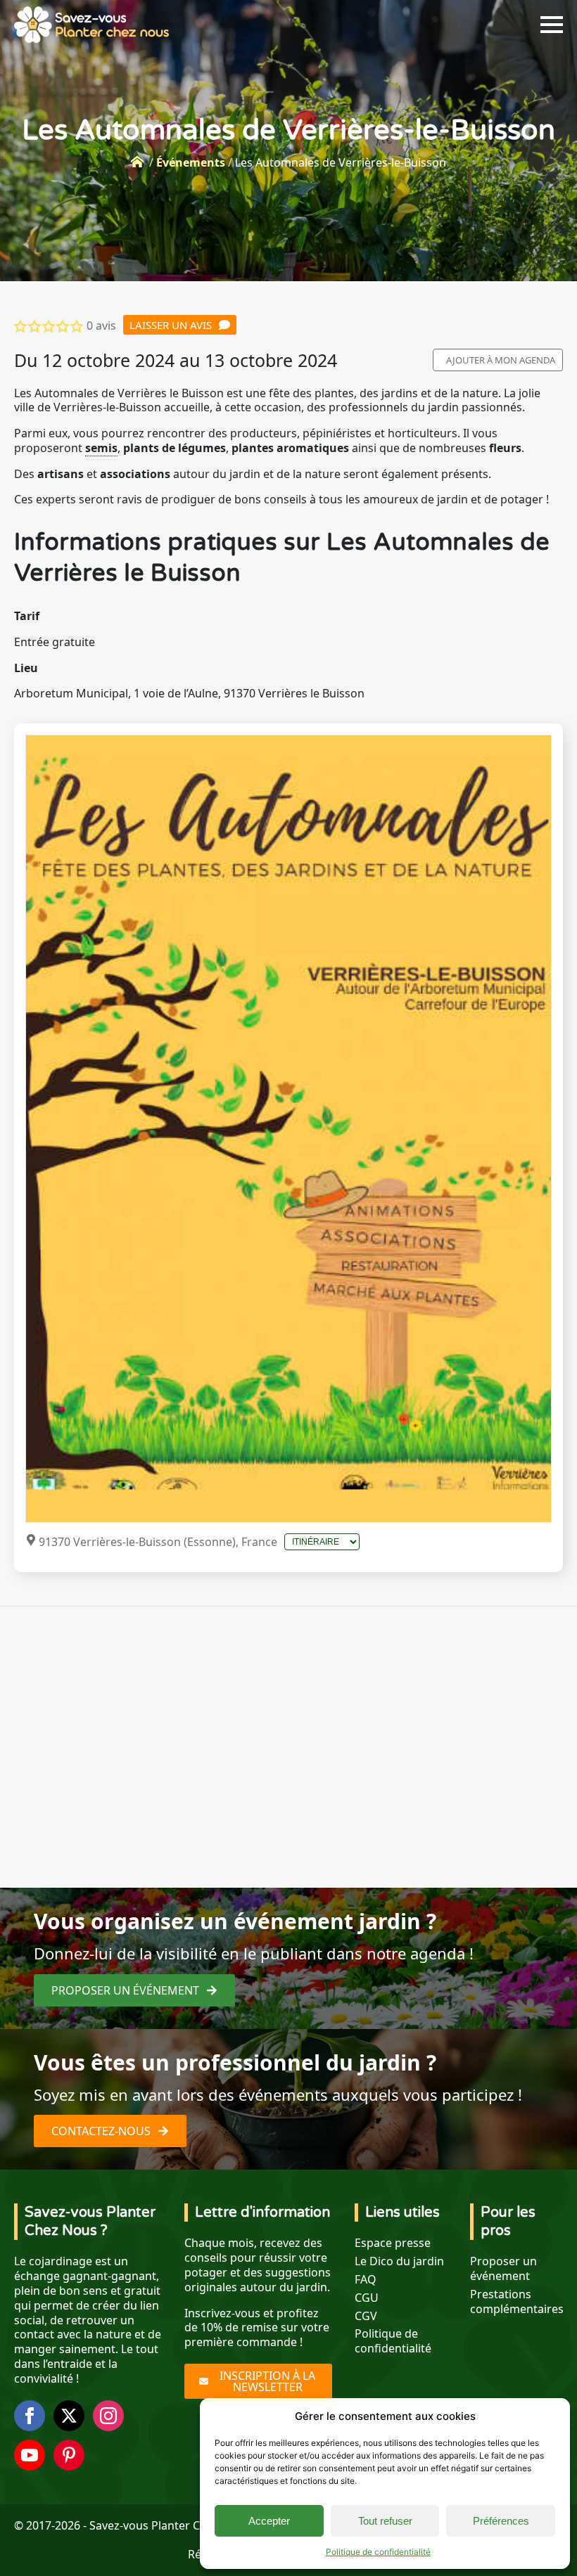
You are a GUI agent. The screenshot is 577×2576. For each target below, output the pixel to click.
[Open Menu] (552, 25)
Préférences (501, 2521)
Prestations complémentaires (517, 2302)
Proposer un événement (503, 2269)
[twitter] (69, 2416)
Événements (191, 162)
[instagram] (108, 2416)
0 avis (101, 326)
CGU (367, 2298)
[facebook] (30, 2416)
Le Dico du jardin (399, 2261)
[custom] (69, 2455)
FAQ (366, 2280)
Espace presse (393, 2243)
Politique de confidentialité (378, 2552)
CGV (366, 2316)
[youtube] (30, 2455)
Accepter (269, 2521)
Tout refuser (385, 2521)
